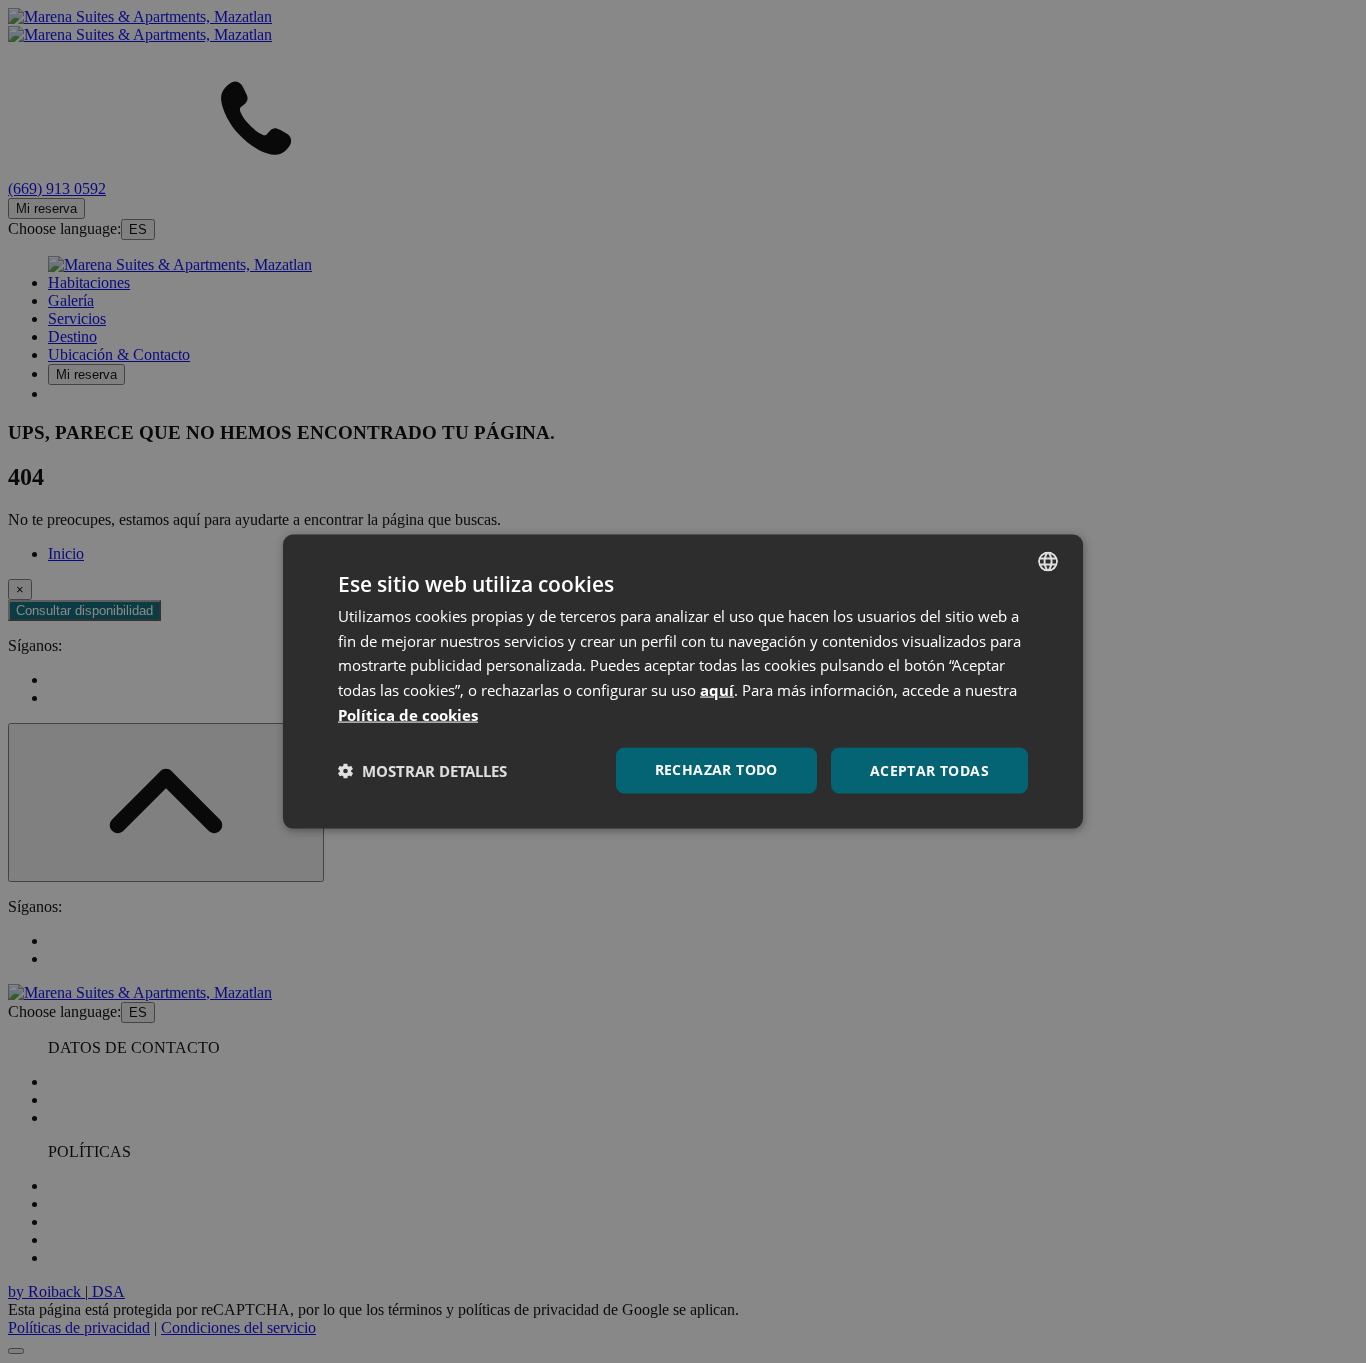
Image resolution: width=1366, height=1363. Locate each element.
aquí (717, 690)
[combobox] (1048, 561)
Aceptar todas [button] (929, 769)
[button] (422, 771)
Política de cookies (408, 714)
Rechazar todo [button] (716, 768)
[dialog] (683, 681)
